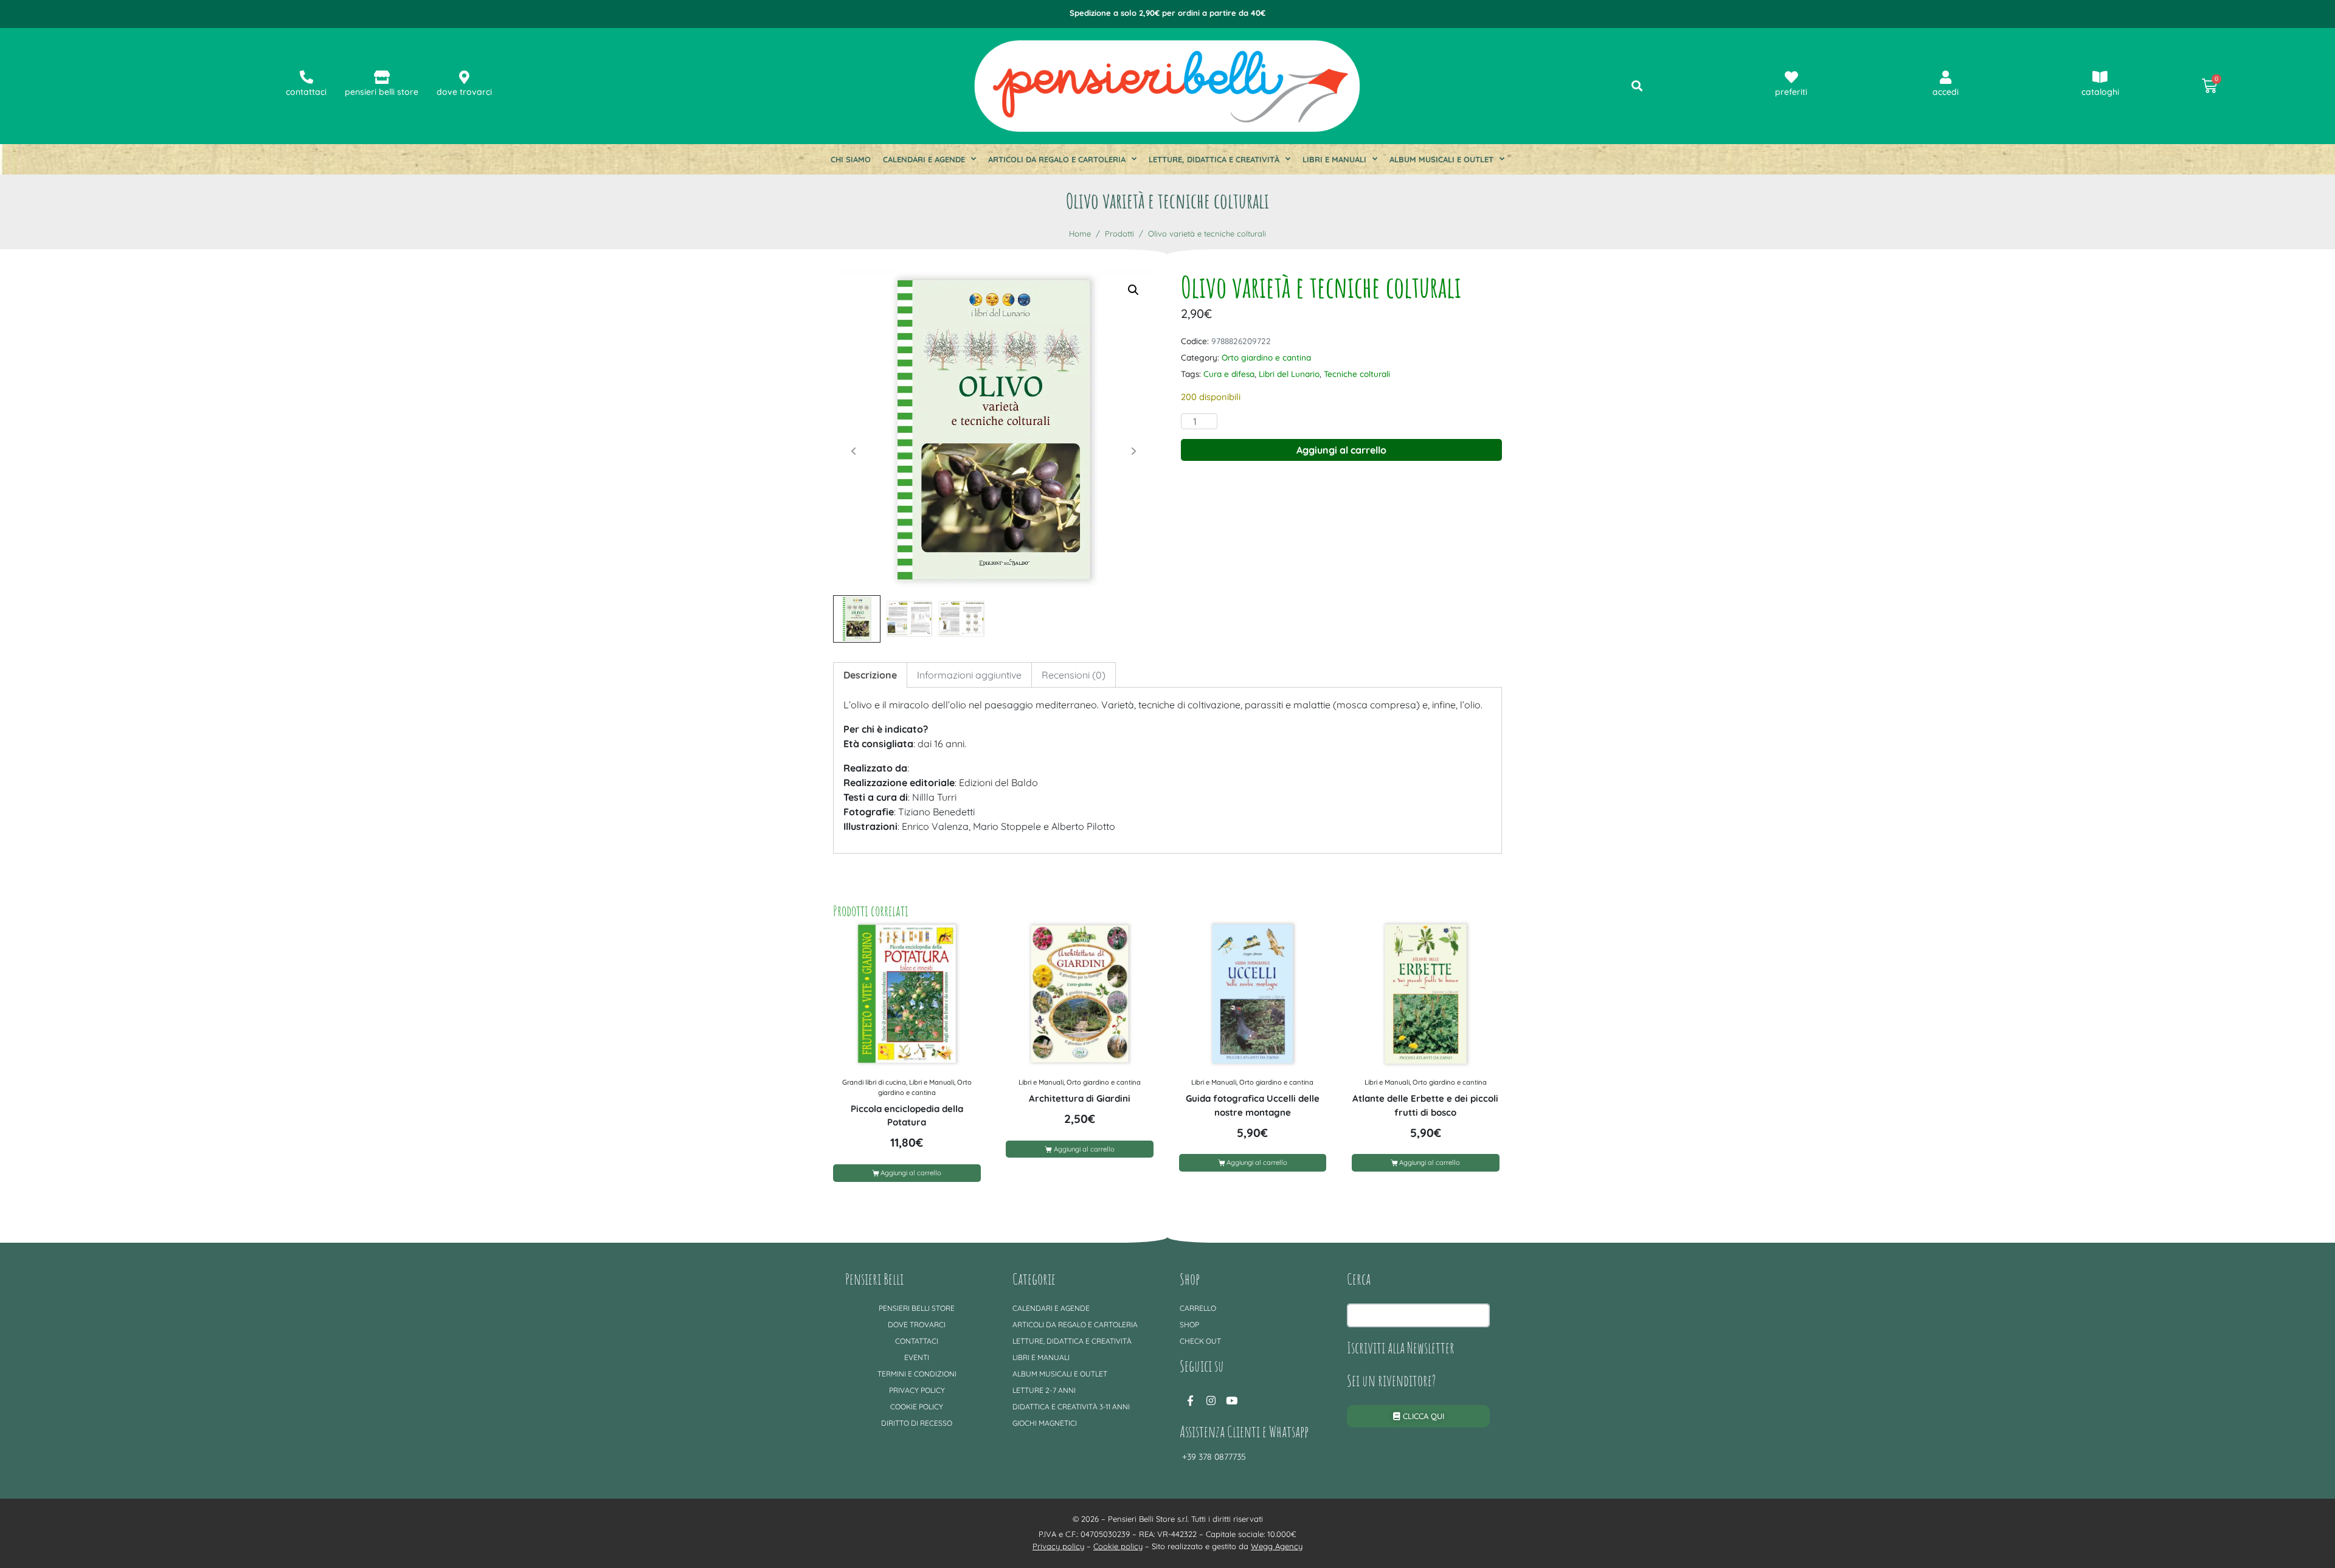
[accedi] (1946, 77)
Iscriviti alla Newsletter (1401, 1347)
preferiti (1791, 92)
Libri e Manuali (1334, 159)
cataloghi (2100, 92)
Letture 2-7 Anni (1044, 1390)
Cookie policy (917, 1407)
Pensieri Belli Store (917, 1308)
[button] (1133, 290)
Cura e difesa (1229, 374)
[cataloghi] (2100, 77)
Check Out (1200, 1341)
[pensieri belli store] (382, 77)
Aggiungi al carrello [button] (911, 1173)
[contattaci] (306, 77)
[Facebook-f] (1190, 1401)
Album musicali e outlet (1441, 159)
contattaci (306, 92)
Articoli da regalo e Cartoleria (1057, 159)
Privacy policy (917, 1390)
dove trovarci (464, 92)
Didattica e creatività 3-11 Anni (1071, 1407)
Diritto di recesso (917, 1423)
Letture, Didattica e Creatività (1214, 159)
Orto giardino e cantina (1266, 357)
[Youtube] (1231, 1401)
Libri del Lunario (1289, 374)
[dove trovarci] (465, 77)
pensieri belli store (382, 92)
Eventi (917, 1357)
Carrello (1198, 1308)
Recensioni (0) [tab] (1074, 675)
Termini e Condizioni (917, 1374)
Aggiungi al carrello (1341, 450)
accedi (1946, 92)
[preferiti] (1791, 77)
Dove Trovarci (917, 1325)
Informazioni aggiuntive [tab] (969, 675)
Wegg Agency (1277, 1546)
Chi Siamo (851, 159)
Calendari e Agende (924, 159)
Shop (1189, 1325)
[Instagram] (1211, 1401)
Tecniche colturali (1357, 374)
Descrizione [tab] (870, 675)
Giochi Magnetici (1045, 1423)
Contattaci (917, 1341)
